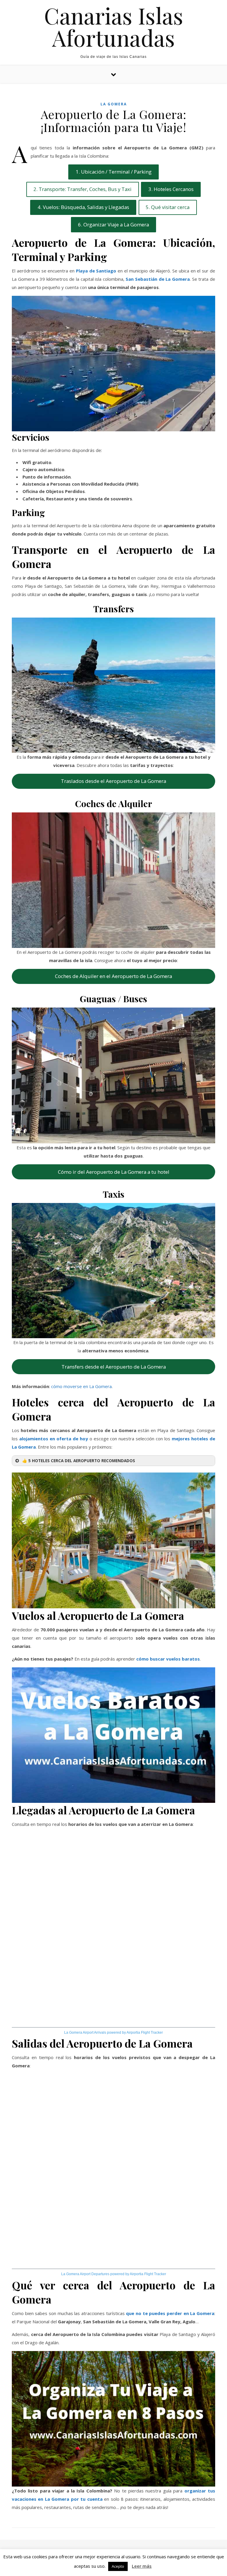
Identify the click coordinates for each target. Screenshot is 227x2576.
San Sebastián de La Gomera (158, 279)
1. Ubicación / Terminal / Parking (114, 172)
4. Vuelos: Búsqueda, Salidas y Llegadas (83, 207)
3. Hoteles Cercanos (171, 189)
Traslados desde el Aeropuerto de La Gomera (113, 781)
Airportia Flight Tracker (145, 2033)
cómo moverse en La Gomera (81, 1386)
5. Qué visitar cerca (168, 207)
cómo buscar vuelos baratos (168, 1659)
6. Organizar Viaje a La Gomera (113, 225)
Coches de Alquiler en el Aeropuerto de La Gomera (113, 976)
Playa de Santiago (96, 271)
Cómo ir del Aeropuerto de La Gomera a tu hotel (114, 1172)
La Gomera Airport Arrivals (85, 2033)
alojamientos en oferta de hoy (54, 1439)
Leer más (142, 2566)
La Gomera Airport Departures (85, 2274)
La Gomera (114, 104)
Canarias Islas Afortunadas (114, 27)
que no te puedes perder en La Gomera (170, 2313)
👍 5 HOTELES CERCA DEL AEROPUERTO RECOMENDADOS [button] (79, 1461)
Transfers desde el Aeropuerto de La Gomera (114, 1367)
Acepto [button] (118, 2566)
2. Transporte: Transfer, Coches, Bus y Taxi (82, 189)
